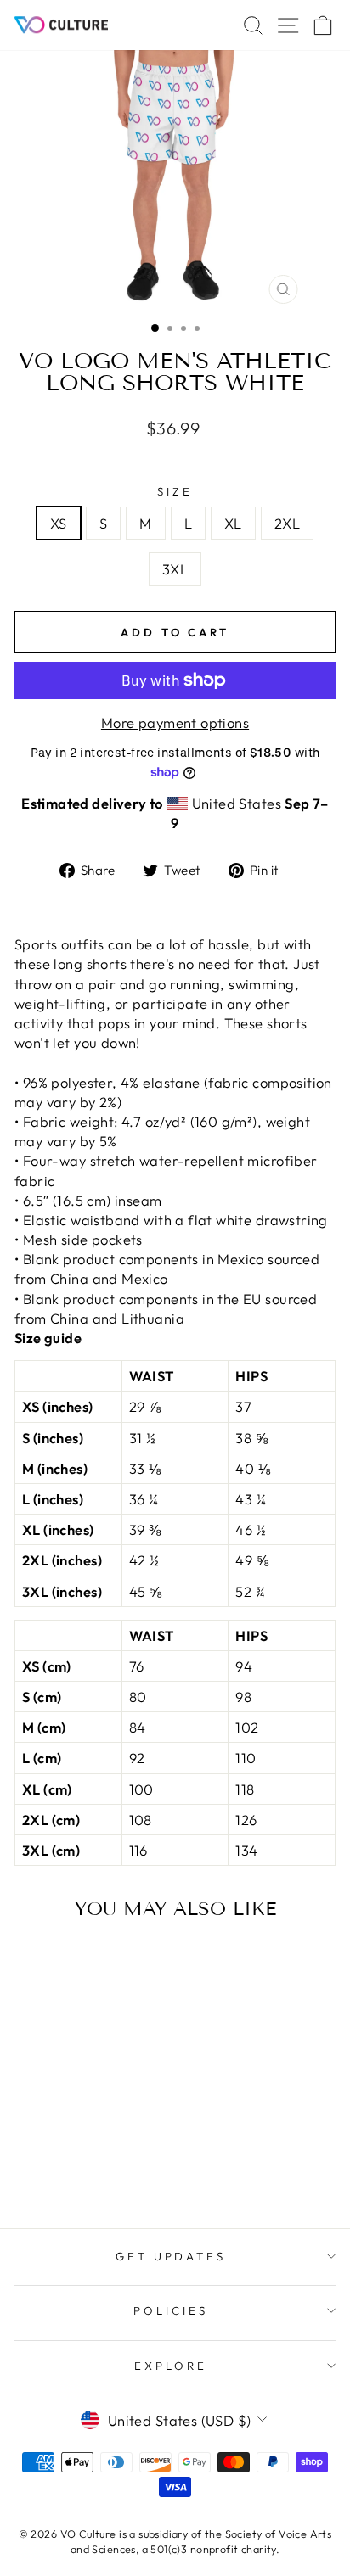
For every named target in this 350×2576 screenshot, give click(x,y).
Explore (171, 2366)
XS (59, 523)
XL (233, 523)
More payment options (175, 722)
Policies (171, 2310)
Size (175, 491)
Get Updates (171, 2256)
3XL (175, 569)
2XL (287, 523)
